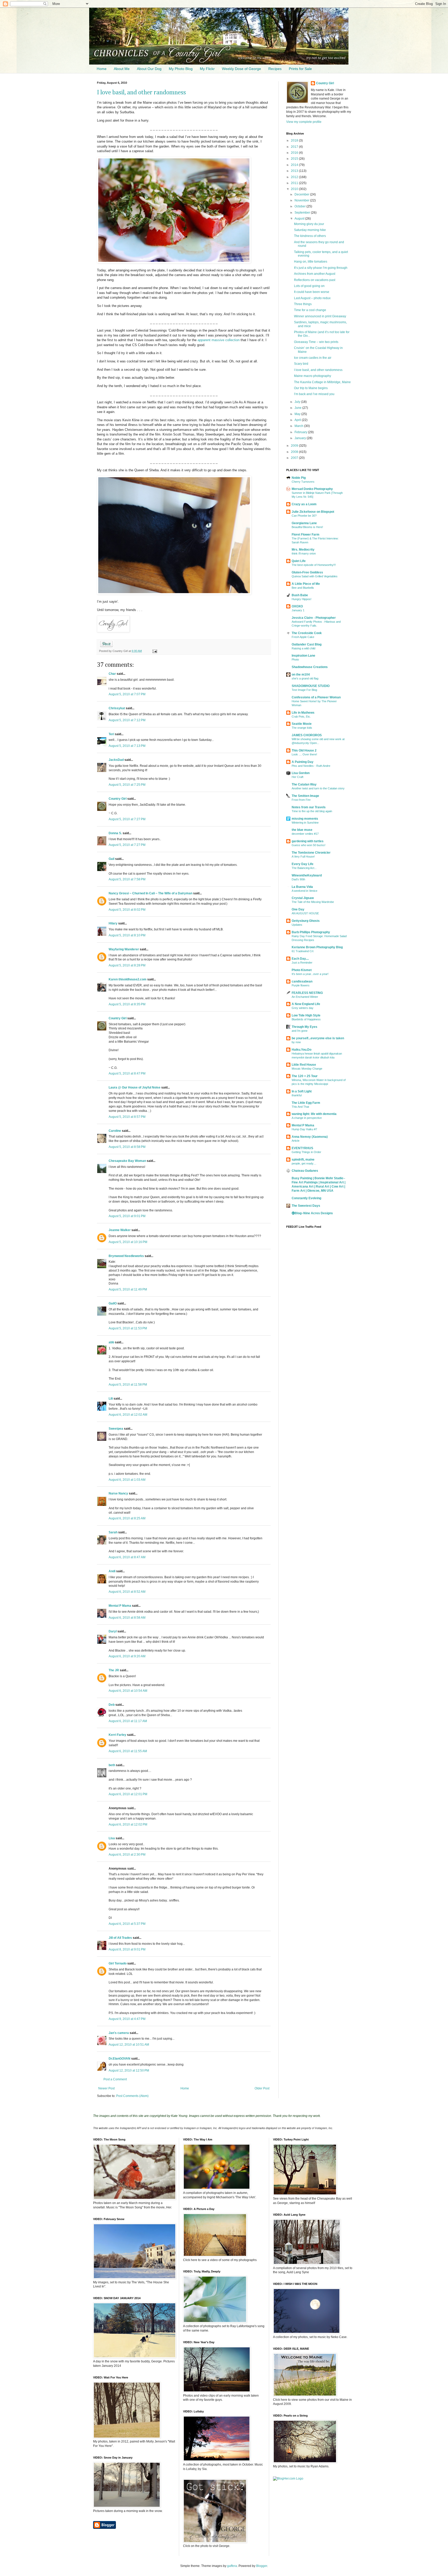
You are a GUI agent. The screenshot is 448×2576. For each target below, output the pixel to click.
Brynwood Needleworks (126, 1256)
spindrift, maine (303, 1160)
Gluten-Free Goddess (307, 572)
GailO (113, 1303)
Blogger (262, 2566)
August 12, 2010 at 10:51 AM (129, 2045)
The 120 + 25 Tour (305, 1076)
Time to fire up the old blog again (312, 811)
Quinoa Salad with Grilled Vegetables (315, 576)
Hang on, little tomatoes (311, 262)
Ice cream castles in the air (313, 358)
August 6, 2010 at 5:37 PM (127, 1924)
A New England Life (306, 1004)
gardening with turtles (308, 841)
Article (296, 1141)
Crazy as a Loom (304, 504)
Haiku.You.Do (302, 1050)
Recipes (275, 69)
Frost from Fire (301, 800)
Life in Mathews (303, 713)
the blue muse (302, 830)
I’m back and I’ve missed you (314, 394)
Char (112, 674)
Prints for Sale (300, 69)
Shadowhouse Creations (310, 667)
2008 (295, 452)
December (302, 194)
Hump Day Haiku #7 (304, 1129)
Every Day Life (303, 864)
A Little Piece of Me (306, 584)
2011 (295, 183)
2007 (295, 458)
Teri (111, 734)
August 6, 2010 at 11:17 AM (128, 1721)
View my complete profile (304, 122)
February (301, 432)
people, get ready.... (304, 1163)
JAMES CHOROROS (307, 735)
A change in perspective (307, 1118)
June (298, 408)
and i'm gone (300, 1031)
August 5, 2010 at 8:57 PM (127, 1117)
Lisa (112, 1838)
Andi (112, 1571)
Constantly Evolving (306, 1198)
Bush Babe (300, 595)
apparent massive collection (219, 340)
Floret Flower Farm (306, 535)
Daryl (113, 1631)
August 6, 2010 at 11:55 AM (128, 1751)
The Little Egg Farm (306, 1103)
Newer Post (106, 2088)
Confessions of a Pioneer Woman (316, 697)
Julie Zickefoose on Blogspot (313, 512)
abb (111, 1342)
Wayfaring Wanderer (124, 949)
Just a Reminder (302, 963)
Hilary (113, 923)
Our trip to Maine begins (311, 388)
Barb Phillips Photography (311, 932)
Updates (297, 925)
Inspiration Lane (303, 656)
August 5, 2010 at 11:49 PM (128, 1289)
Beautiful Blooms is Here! (307, 527)
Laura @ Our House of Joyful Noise (135, 1087)
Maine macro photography (313, 376)
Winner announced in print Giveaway (320, 316)
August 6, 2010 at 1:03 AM (127, 1480)
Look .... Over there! (304, 754)
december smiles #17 (305, 834)
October (300, 206)
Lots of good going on (309, 286)
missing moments (305, 819)
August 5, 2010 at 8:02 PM (127, 910)
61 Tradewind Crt (303, 951)
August (300, 219)
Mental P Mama (120, 1606)
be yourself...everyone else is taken (318, 1038)
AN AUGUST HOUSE (305, 913)
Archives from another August (315, 274)
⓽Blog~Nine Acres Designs (312, 1213)
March (299, 426)
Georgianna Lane (304, 523)
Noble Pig (299, 478)
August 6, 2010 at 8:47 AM (127, 1557)
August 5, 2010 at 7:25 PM (127, 785)
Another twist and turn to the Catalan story (318, 788)
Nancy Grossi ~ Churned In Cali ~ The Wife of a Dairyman (150, 893)
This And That (300, 1107)
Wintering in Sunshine (305, 823)
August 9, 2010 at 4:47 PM (127, 2019)
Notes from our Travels (309, 807)
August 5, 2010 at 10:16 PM (128, 1242)
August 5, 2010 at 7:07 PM (127, 694)
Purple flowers (301, 985)
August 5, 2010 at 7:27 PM (127, 819)
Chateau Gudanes (305, 1171)
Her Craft (297, 777)
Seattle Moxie (302, 724)
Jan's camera (119, 2033)
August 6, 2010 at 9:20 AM (127, 1656)
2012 (295, 177)
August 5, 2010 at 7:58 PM (127, 879)
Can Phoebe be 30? (304, 516)
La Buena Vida (302, 887)
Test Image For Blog (304, 690)
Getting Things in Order (306, 1152)
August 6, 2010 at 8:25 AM (127, 1518)
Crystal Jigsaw (303, 898)
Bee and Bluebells (303, 588)
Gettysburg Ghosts (306, 921)
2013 (295, 171)
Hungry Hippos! (302, 599)
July (298, 402)
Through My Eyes (304, 1027)
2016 (295, 153)
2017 (295, 147)
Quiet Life (299, 561)
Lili (111, 1399)
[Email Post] (154, 651)
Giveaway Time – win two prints (316, 342)
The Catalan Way (304, 784)
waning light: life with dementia (314, 1114)
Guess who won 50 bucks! (309, 845)
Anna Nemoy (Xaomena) (310, 1137)
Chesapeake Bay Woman (127, 1161)
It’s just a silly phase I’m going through (321, 268)
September (303, 213)
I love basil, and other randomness (141, 93)
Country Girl (118, 799)
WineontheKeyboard (307, 875)
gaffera (232, 2566)
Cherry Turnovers (303, 482)
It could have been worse (312, 292)
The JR (114, 1670)
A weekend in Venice (304, 891)
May (298, 414)
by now (296, 1042)
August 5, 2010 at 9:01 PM (127, 1216)
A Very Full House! (303, 857)
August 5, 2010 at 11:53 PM (128, 1328)
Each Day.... (300, 959)
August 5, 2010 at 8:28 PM (127, 965)
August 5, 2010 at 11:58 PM (128, 1385)
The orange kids (302, 728)
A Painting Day (303, 762)
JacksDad (116, 760)
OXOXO (297, 606)
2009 (295, 446)
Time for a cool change (310, 310)
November (302, 200)
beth (112, 1765)
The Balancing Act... (304, 868)
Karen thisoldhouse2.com (128, 979)
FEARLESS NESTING (307, 993)
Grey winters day (303, 1008)
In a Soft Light (302, 1091)
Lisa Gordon (301, 773)
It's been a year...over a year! (310, 974)
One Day (298, 909)
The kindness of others (310, 236)
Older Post (262, 2088)
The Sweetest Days (306, 1206)
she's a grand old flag (305, 678)
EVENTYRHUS (302, 1148)
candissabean (302, 981)
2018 (295, 141)
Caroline (115, 1131)
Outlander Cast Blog (307, 644)
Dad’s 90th (298, 879)
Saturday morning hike (310, 230)
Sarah (113, 1532)
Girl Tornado (118, 1963)
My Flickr (207, 69)
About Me (122, 69)
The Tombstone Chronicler (311, 853)
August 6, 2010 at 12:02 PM (128, 1824)
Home (102, 69)
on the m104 (301, 675)
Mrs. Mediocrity (303, 550)
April (298, 420)
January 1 (298, 610)
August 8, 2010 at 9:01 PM (127, 1949)
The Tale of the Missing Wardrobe (313, 902)
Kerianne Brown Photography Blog (317, 947)
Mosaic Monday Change (307, 1069)
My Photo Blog (181, 69)
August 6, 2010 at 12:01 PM (128, 1794)
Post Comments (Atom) (132, 2096)
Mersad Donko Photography (312, 489)
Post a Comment (115, 2079)
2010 (295, 189)
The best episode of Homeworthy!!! (314, 565)
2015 (295, 159)
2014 (295, 165)
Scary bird (301, 364)
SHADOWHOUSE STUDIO (311, 686)
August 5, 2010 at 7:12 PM (127, 720)
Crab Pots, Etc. (301, 717)
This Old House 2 (304, 750)
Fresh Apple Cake (303, 637)
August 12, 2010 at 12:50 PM (129, 2070)
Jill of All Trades (120, 1938)
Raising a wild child (303, 648)
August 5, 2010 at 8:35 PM (127, 1004)
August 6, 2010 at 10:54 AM (128, 1691)
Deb (112, 1705)
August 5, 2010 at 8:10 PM (127, 935)
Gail (111, 859)
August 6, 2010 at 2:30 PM (127, 1855)
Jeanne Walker (120, 1230)
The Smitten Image (305, 796)
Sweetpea (116, 1429)
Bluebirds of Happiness (306, 1019)
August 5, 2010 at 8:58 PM (127, 1147)
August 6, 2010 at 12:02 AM (128, 1415)
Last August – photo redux (312, 298)
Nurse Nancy (118, 1493)
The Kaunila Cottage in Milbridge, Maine (322, 382)
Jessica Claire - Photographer (314, 618)
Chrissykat (117, 708)
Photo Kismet (302, 970)
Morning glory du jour (309, 224)
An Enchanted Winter (305, 997)
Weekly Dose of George (241, 69)
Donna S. (115, 833)
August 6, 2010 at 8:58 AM (127, 1618)
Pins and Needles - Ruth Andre (311, 766)
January (301, 438)
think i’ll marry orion (304, 553)
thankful (297, 1095)
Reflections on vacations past (315, 280)
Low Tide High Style (306, 1015)
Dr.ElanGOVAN (120, 2059)
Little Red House (304, 1065)
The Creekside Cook (307, 633)
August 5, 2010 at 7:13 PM (127, 746)
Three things (303, 304)
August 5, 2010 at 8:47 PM (127, 1073)
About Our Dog (149, 69)
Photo (295, 659)
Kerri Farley (117, 1735)
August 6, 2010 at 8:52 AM (127, 1592)
